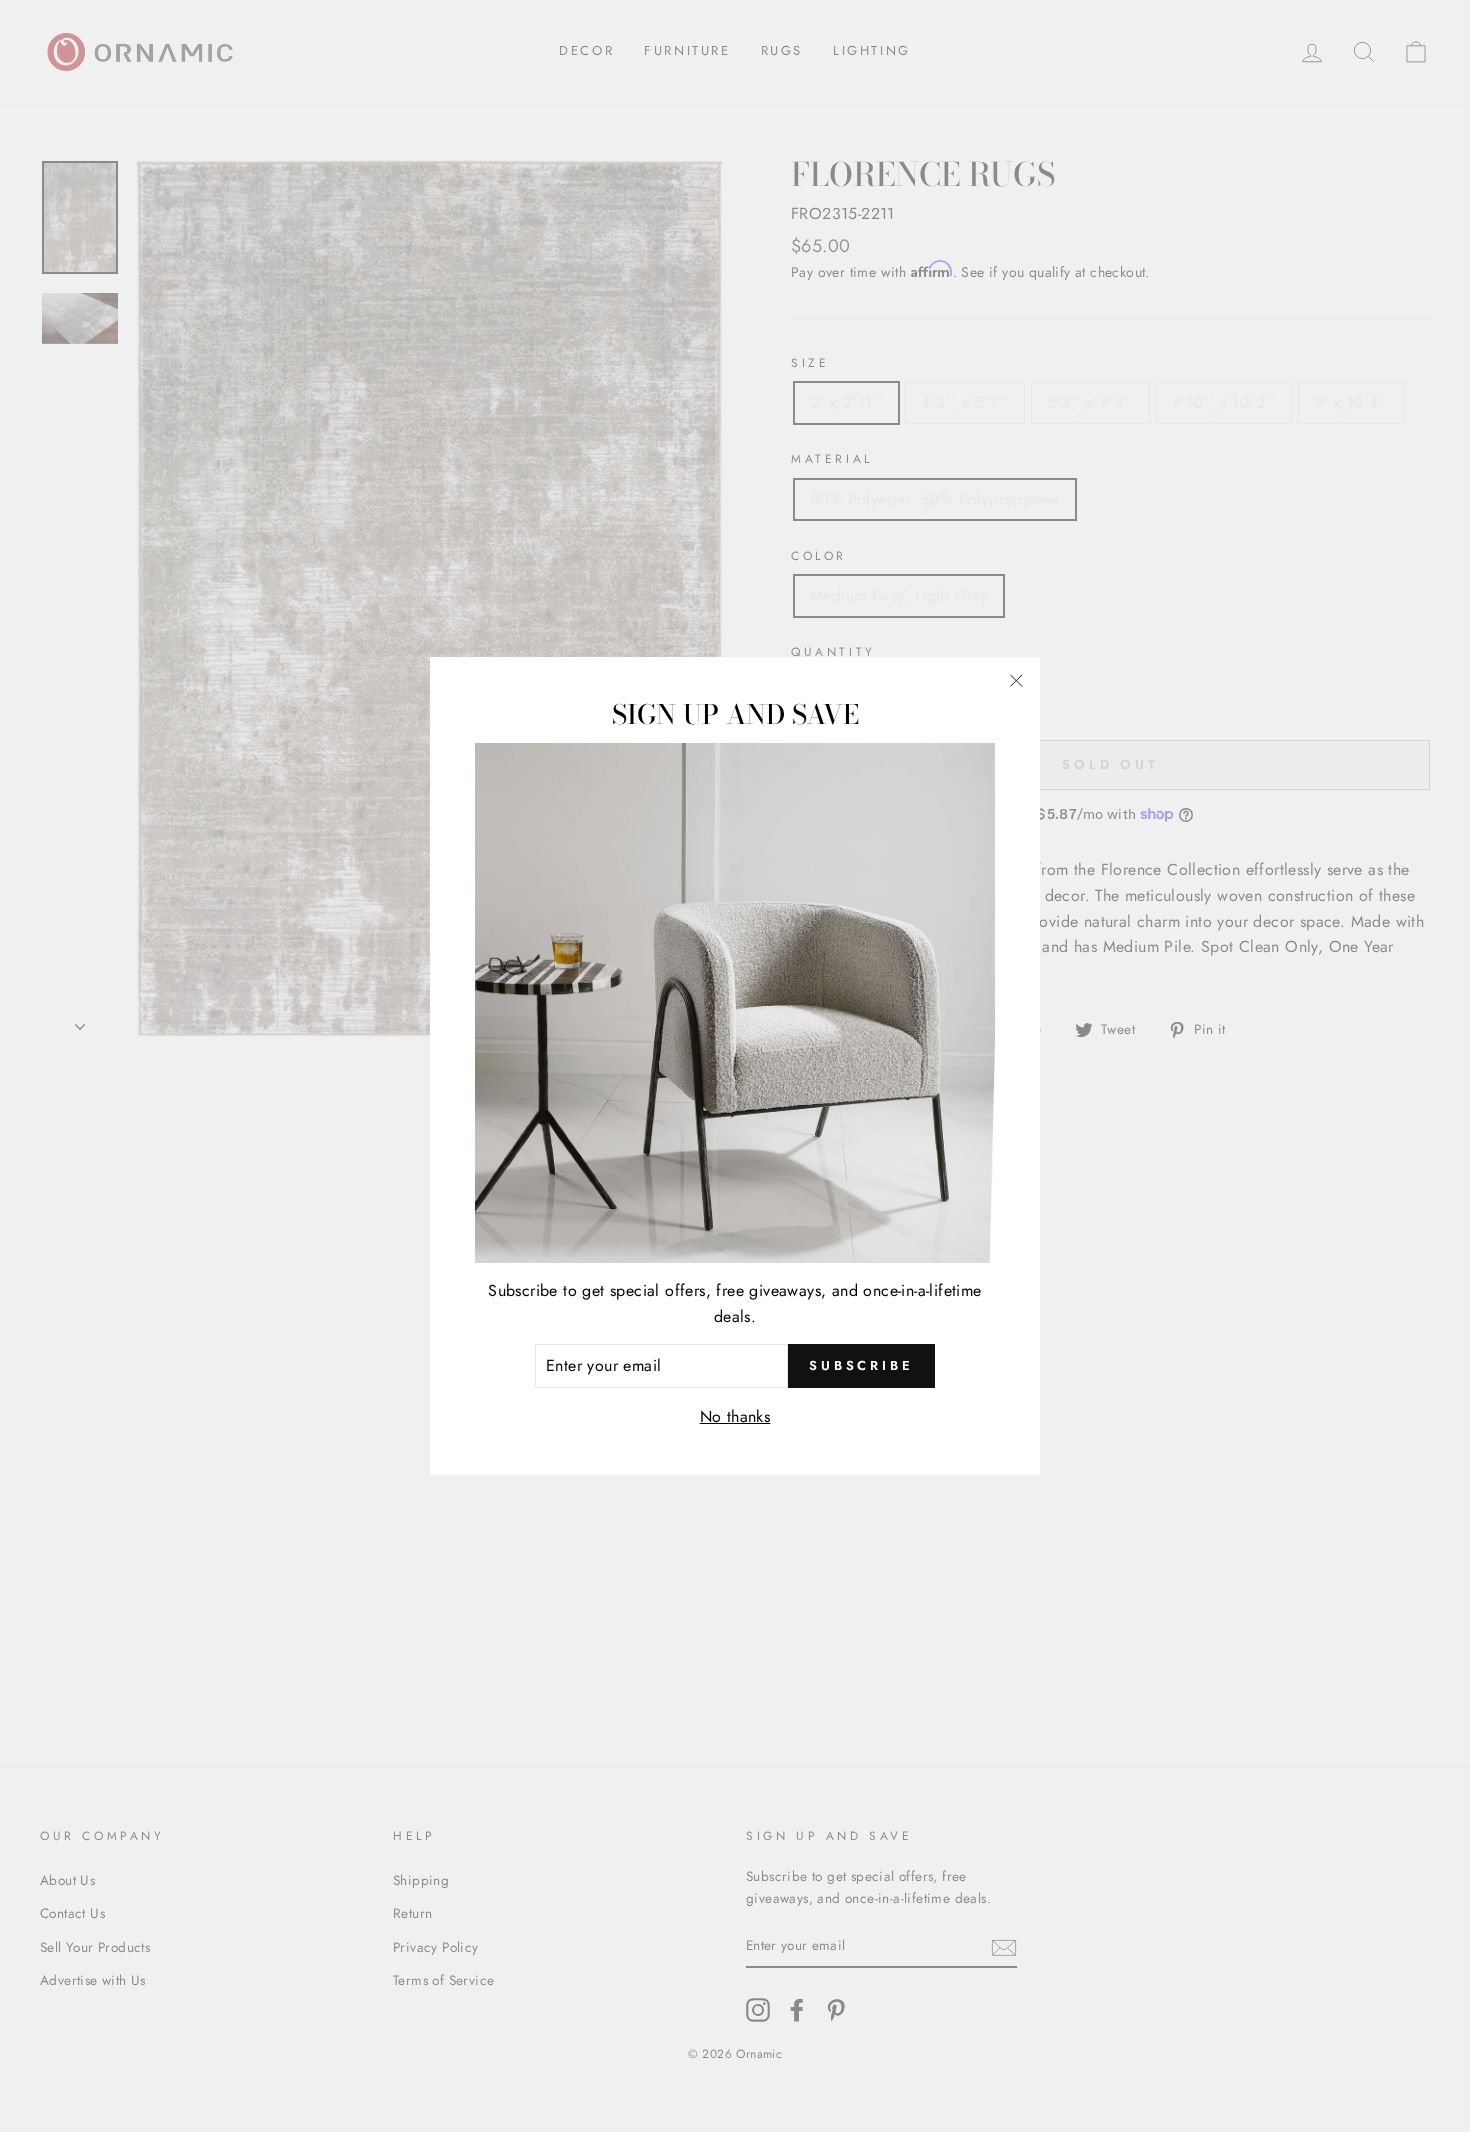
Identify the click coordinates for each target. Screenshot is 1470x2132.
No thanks (735, 1416)
